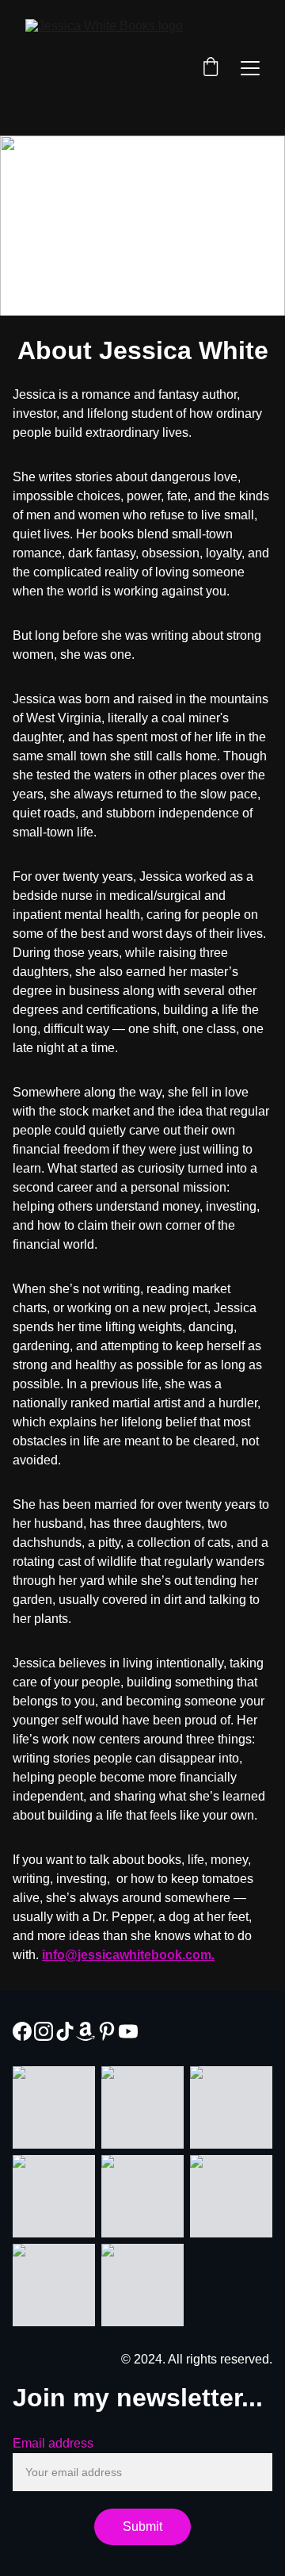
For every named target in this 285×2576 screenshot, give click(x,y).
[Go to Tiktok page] (65, 2031)
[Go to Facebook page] (22, 2031)
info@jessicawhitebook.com (127, 1955)
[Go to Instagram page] (44, 2031)
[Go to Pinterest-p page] (107, 2031)
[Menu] (250, 68)
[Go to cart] (211, 68)
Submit (142, 2526)
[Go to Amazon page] (85, 2031)
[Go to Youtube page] (128, 2031)
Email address (53, 2443)
